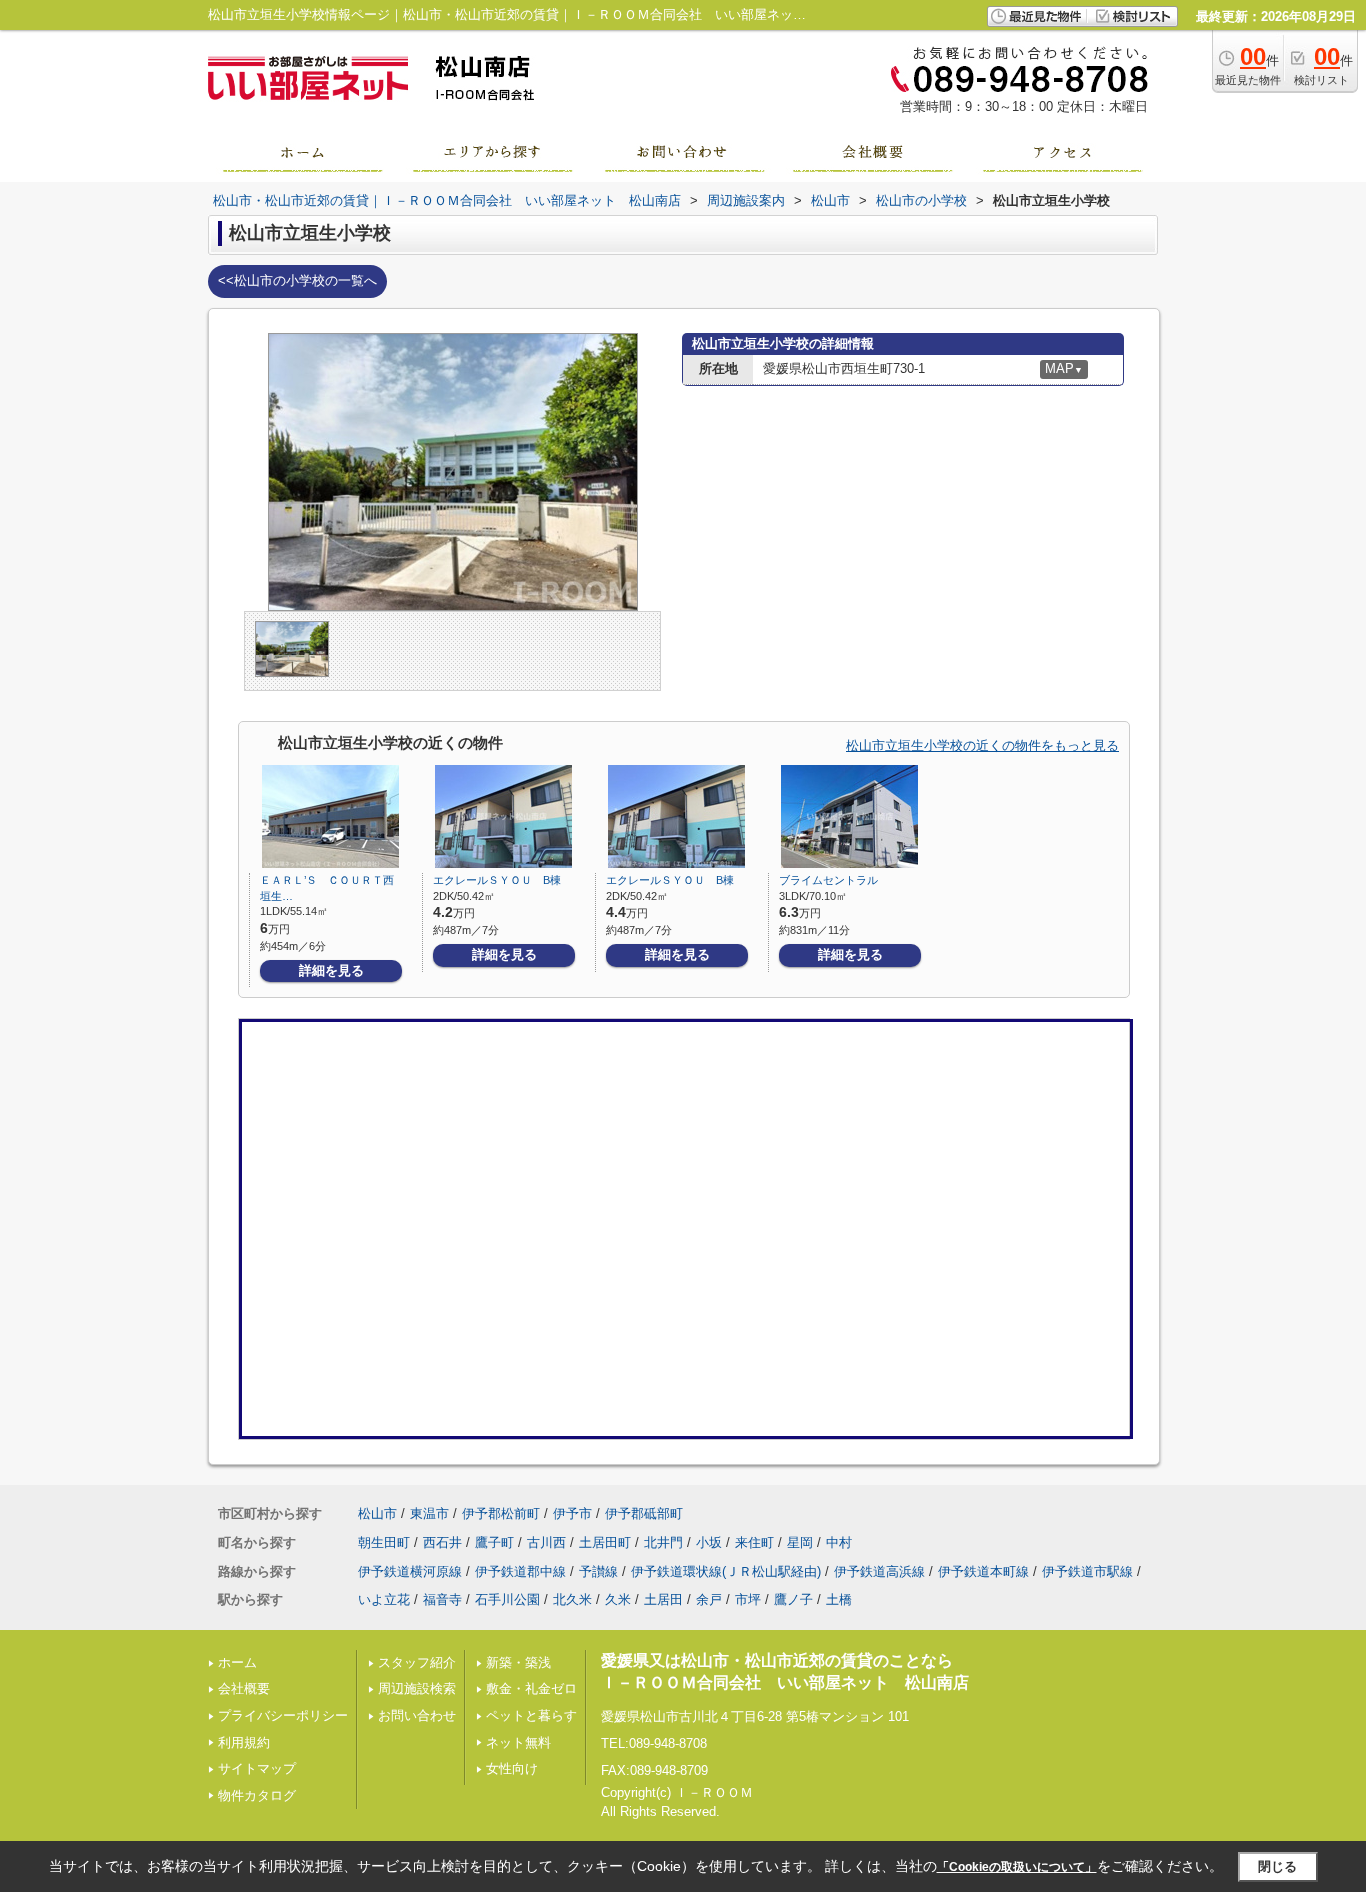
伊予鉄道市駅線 (1087, 1571)
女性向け (512, 1768)
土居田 (663, 1599)
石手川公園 (507, 1599)
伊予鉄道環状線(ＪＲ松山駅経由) (726, 1571)
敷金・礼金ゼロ (531, 1688)
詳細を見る (331, 970)
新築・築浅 (518, 1662)
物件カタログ (257, 1795)
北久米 (572, 1599)
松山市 (377, 1513)
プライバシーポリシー (283, 1715)
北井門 (663, 1542)
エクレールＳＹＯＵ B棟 (497, 880)
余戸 (709, 1599)
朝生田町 (384, 1542)
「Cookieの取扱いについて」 (1017, 1867)
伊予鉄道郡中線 (520, 1571)
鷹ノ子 (793, 1599)
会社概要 (244, 1688)
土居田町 (605, 1542)
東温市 (429, 1513)
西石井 (442, 1542)
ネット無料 (518, 1742)
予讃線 (598, 1571)
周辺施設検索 (417, 1688)
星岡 (800, 1542)
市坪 (748, 1599)
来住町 (754, 1542)
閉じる (1277, 1866)
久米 (618, 1599)
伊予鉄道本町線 (983, 1571)
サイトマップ (257, 1768)
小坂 (709, 1542)
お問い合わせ (417, 1715)
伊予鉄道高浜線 (879, 1571)
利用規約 (244, 1742)
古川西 (546, 1542)
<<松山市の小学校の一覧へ (297, 280)
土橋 (839, 1599)
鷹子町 (494, 1542)
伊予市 (572, 1513)
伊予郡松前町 (501, 1513)
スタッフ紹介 (417, 1662)
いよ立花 (384, 1599)
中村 (839, 1542)
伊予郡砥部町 (644, 1513)
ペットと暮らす (531, 1715)
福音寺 (442, 1599)
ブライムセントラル (828, 880)
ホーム (237, 1662)
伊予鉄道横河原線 (410, 1571)
